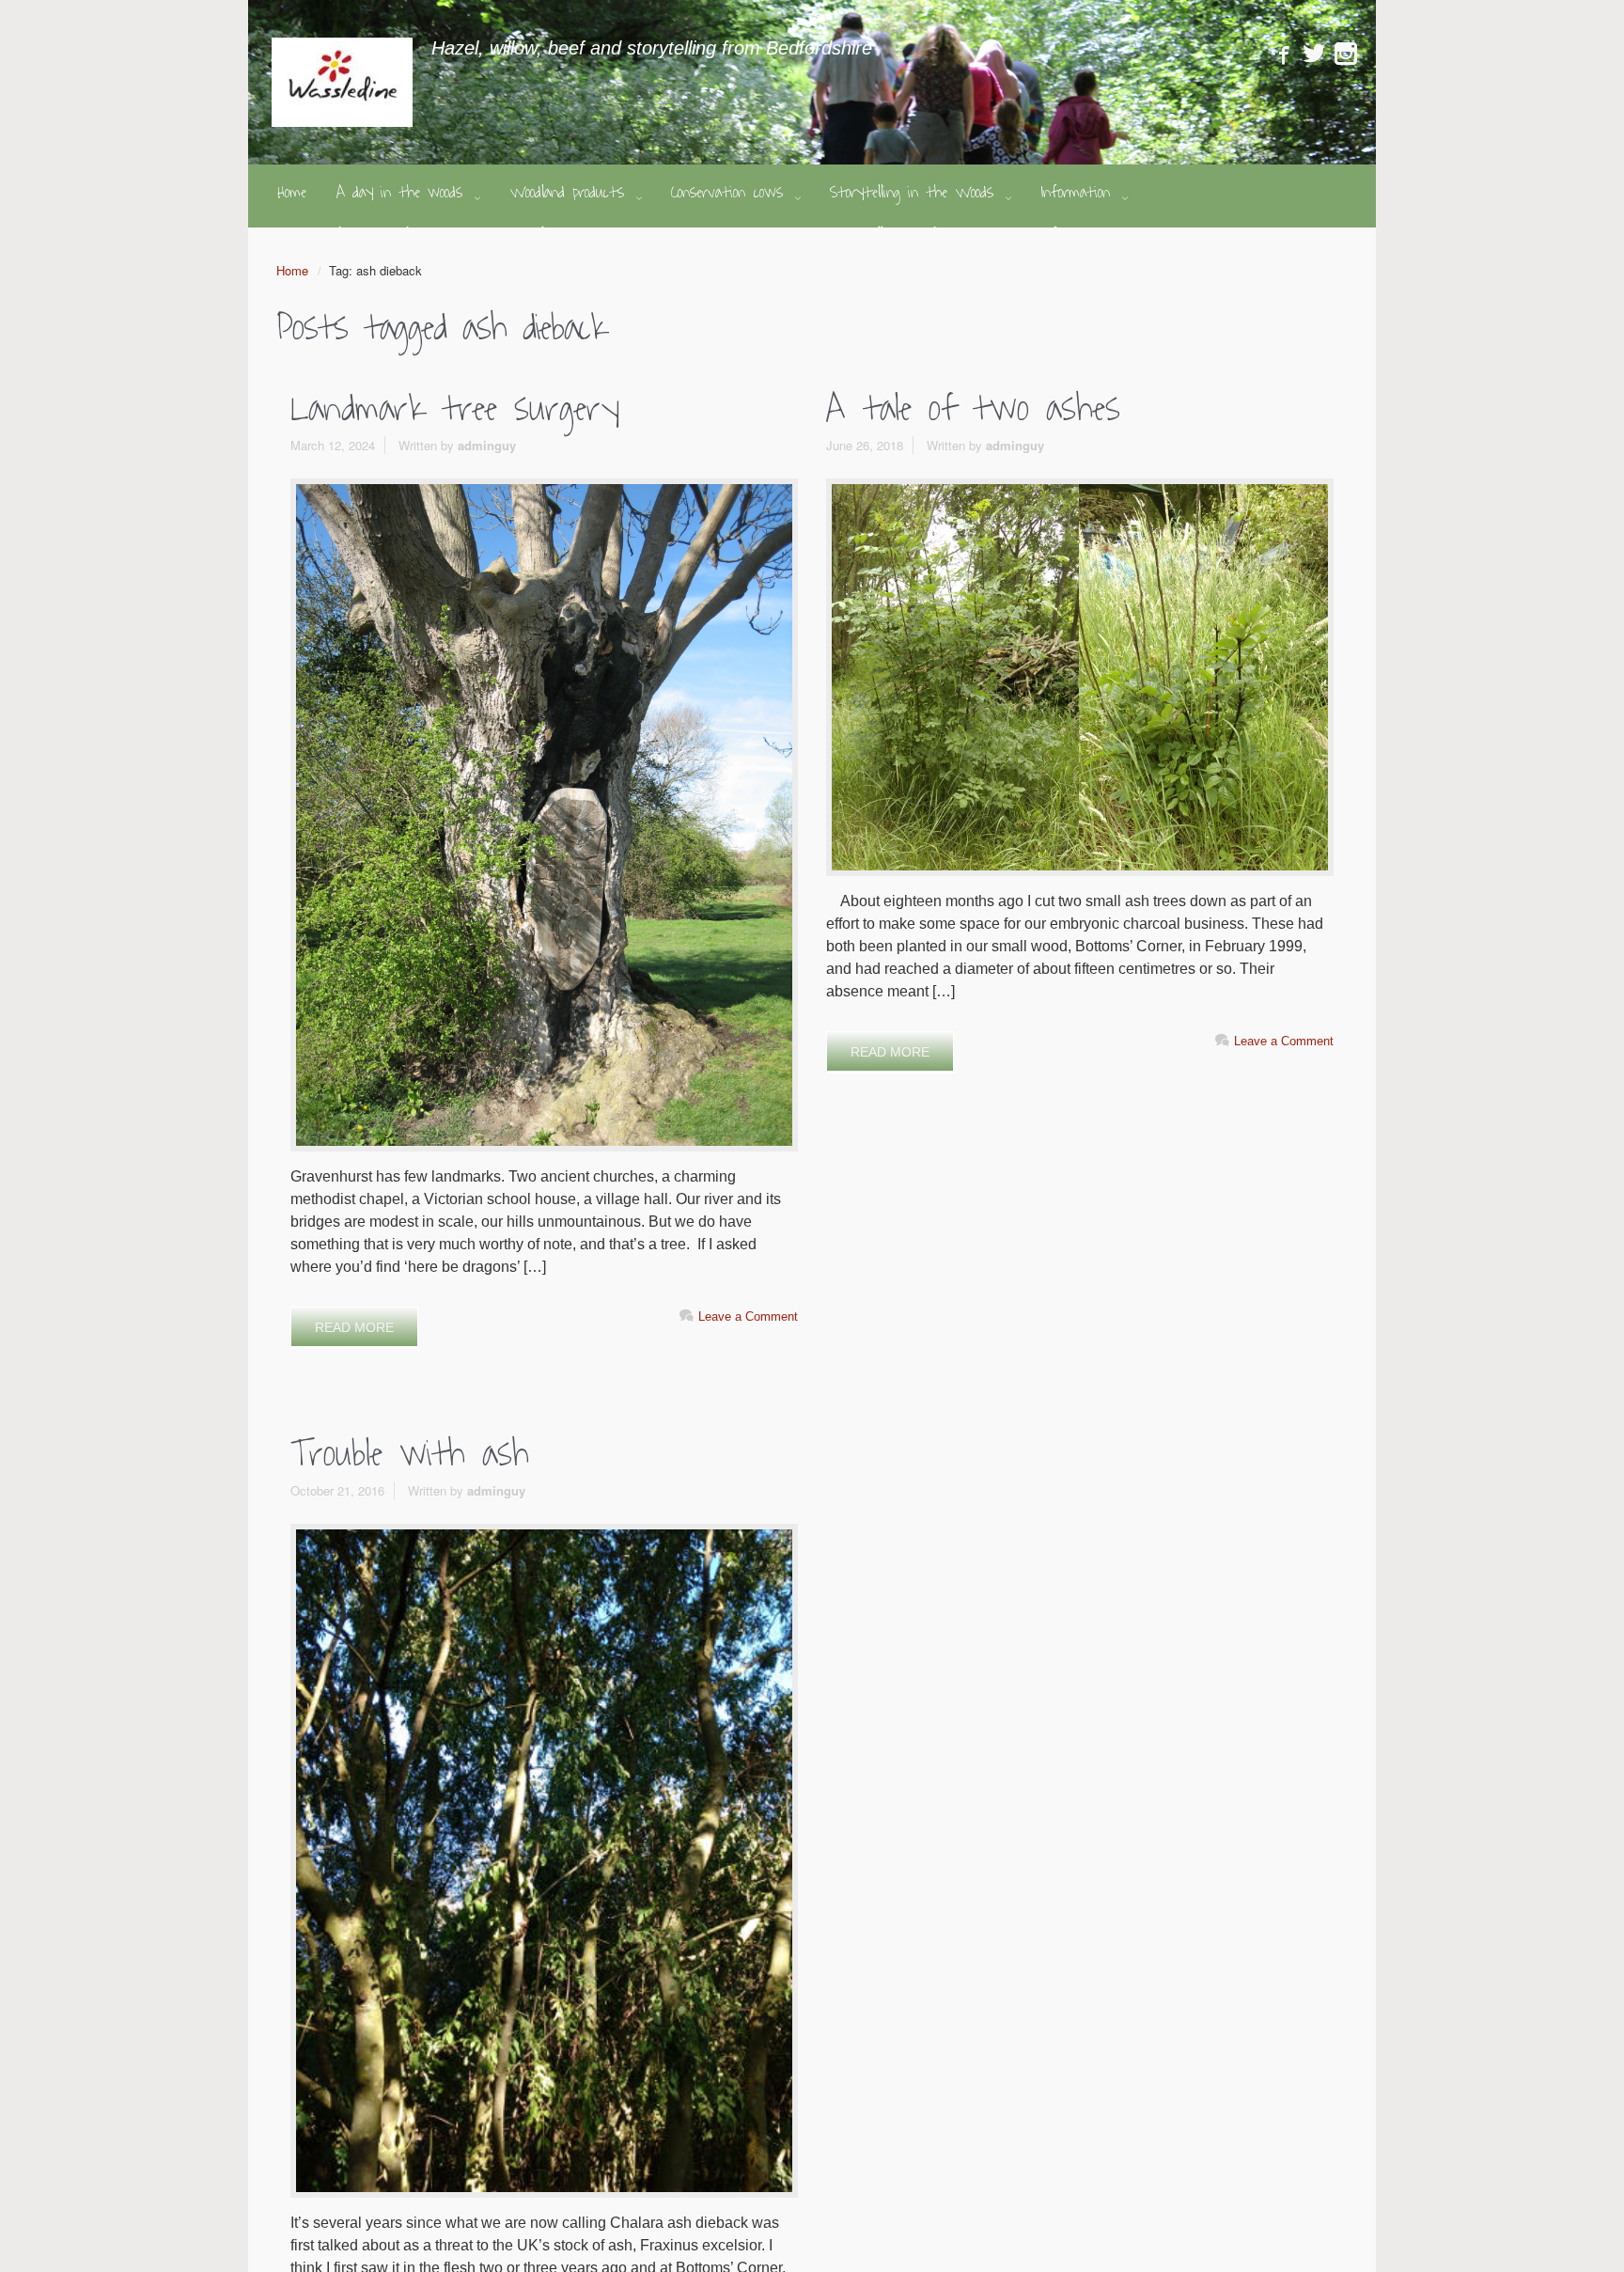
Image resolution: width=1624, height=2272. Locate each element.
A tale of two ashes (973, 409)
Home (292, 270)
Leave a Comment (748, 1316)
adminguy (487, 445)
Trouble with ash (410, 1454)
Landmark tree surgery (455, 409)
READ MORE (354, 1327)
